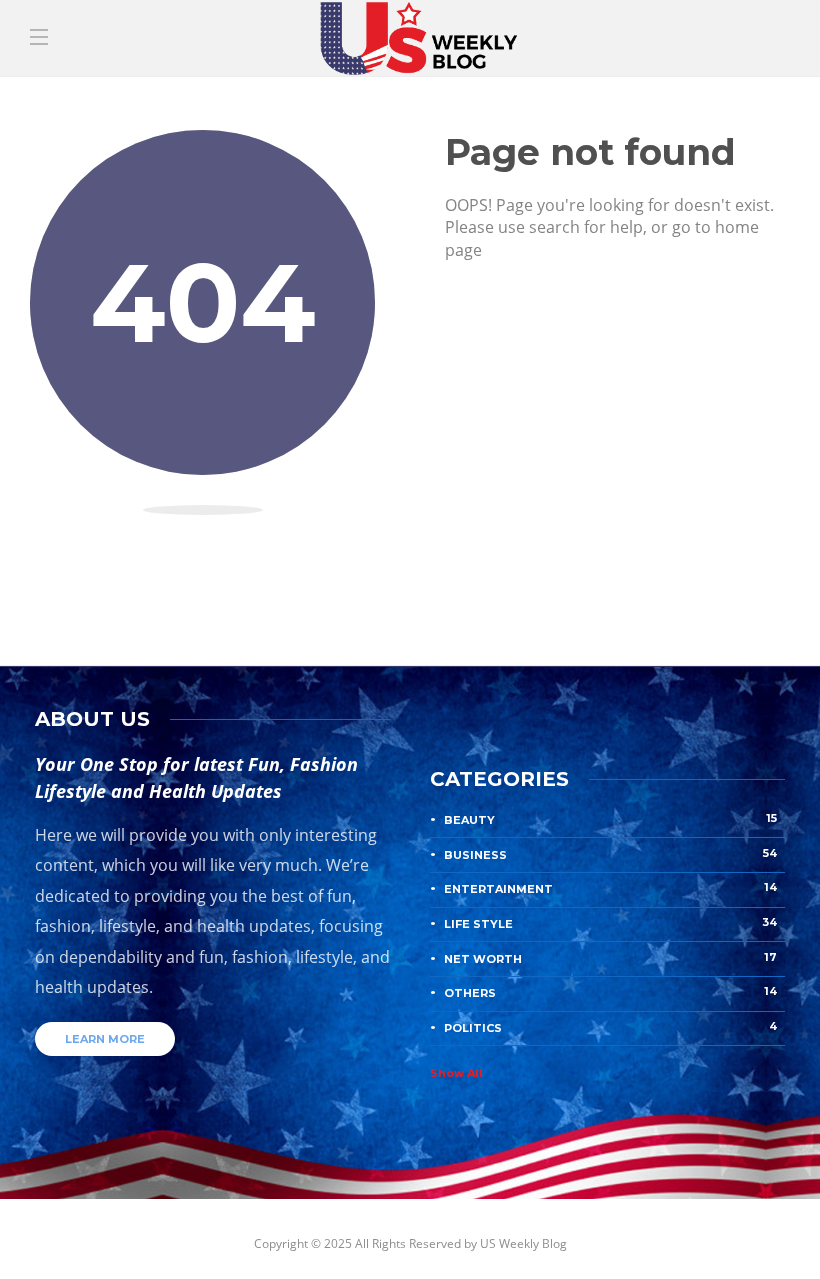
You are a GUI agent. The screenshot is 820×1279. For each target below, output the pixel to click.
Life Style (610, 923)
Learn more (105, 1039)
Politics (610, 1027)
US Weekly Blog (523, 1243)
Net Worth (610, 958)
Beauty (610, 819)
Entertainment (610, 888)
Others (610, 992)
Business (610, 854)
